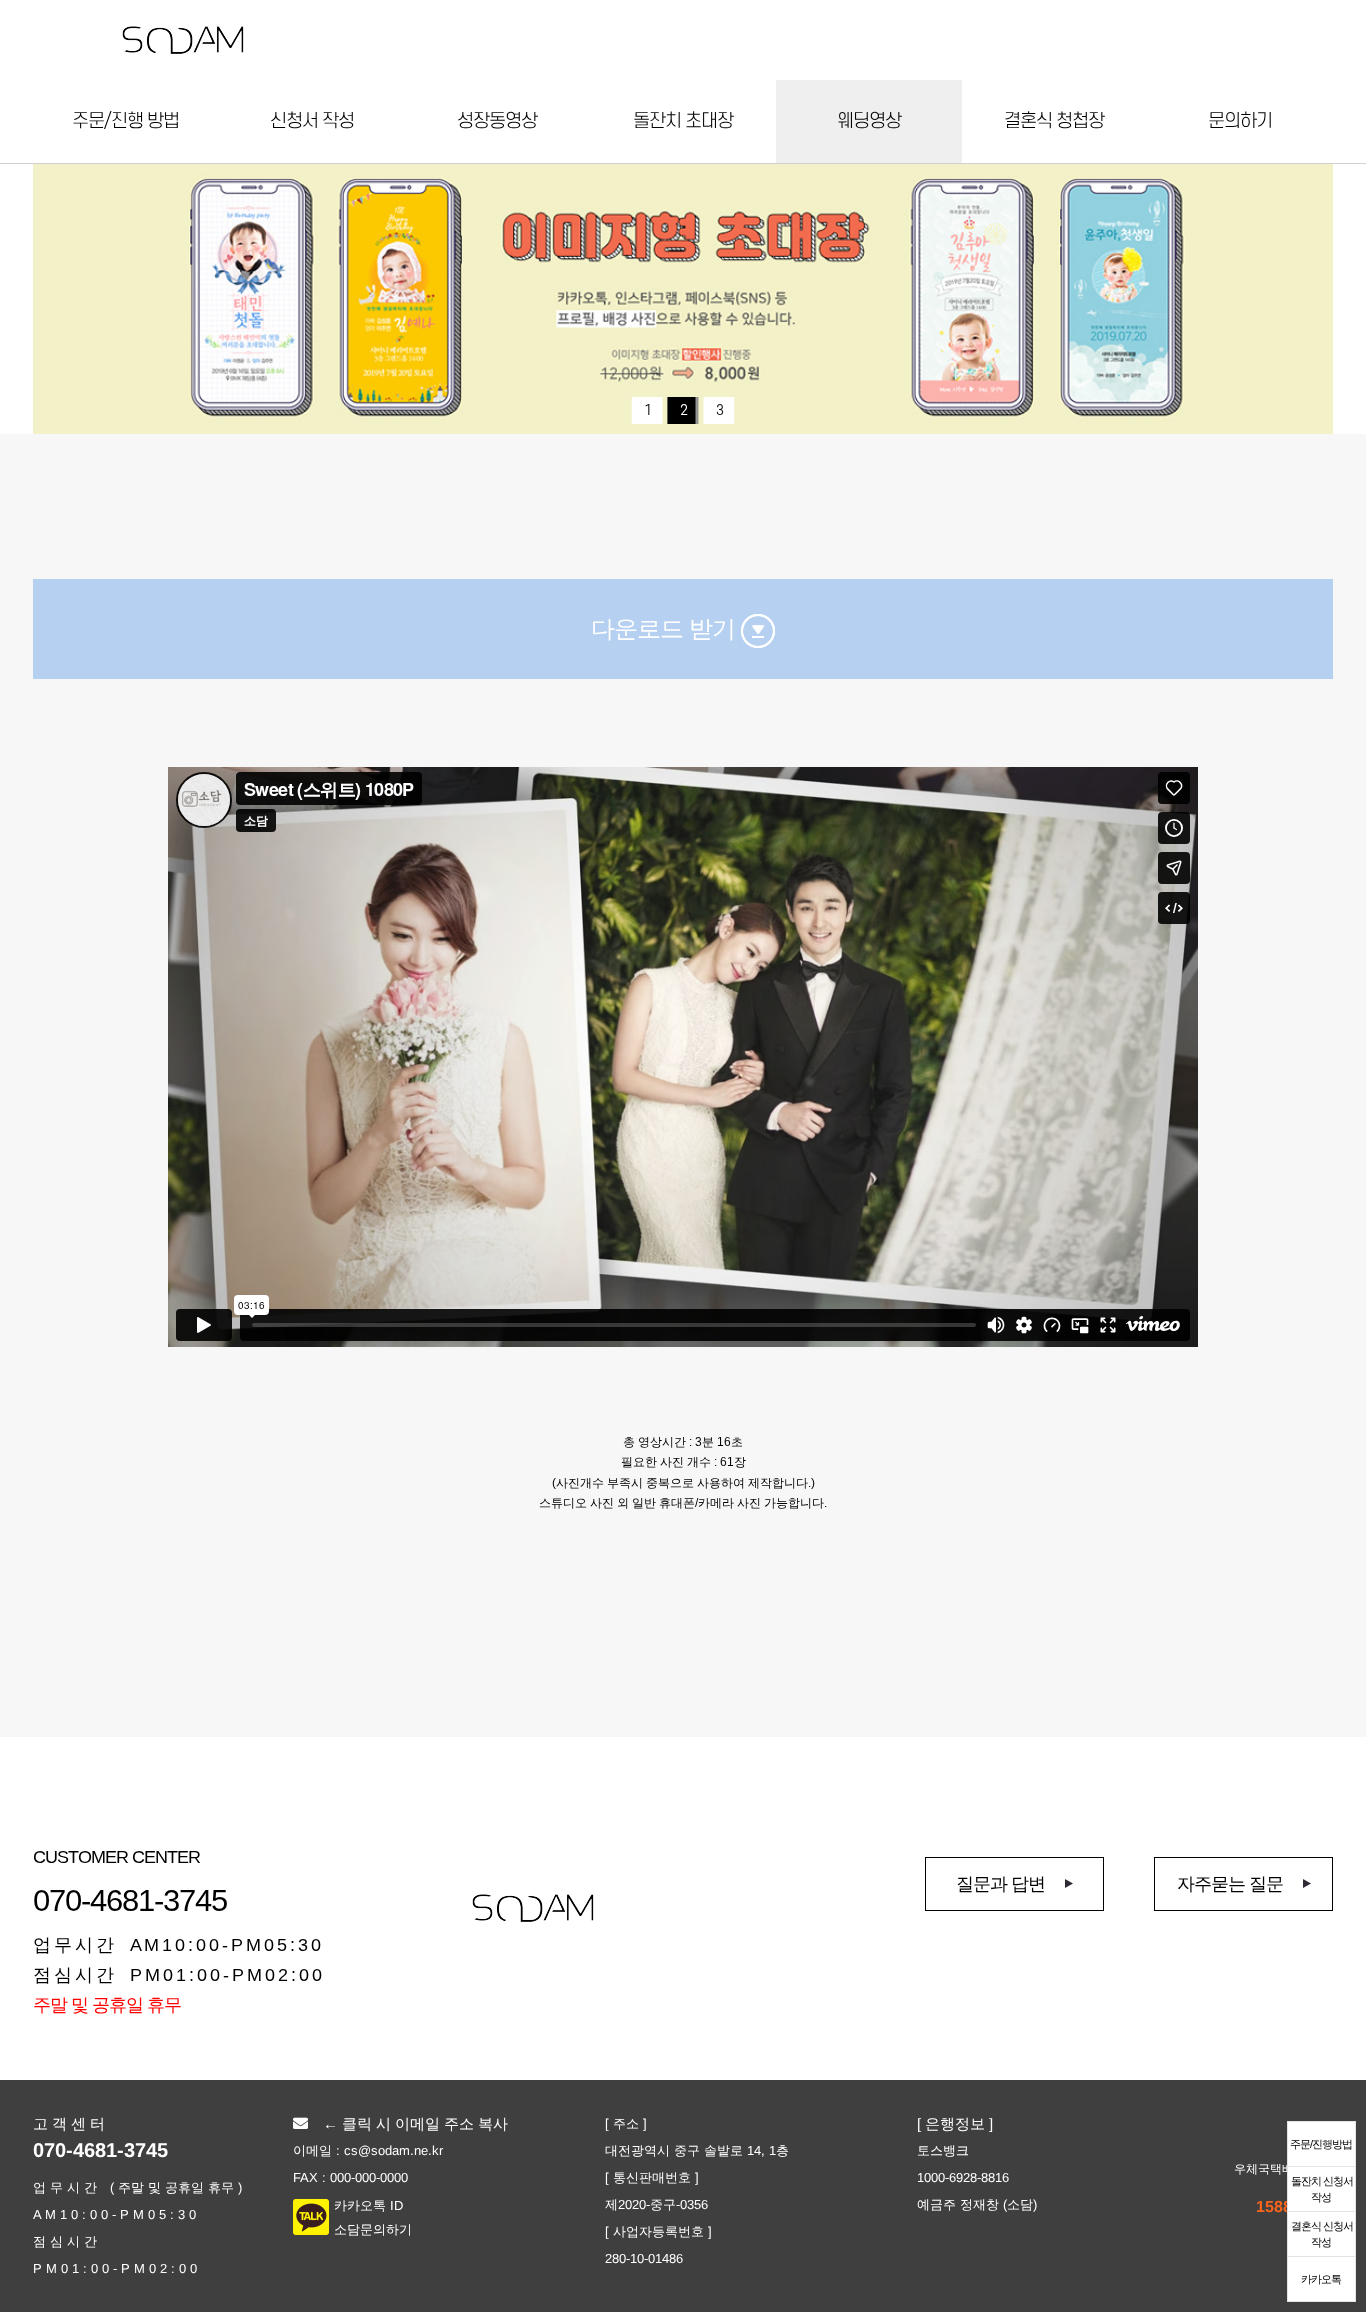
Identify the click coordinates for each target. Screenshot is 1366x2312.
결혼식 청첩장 (1054, 121)
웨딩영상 (869, 121)
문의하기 (1240, 121)
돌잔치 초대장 (683, 121)
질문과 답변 (1000, 1884)
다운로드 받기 (666, 628)
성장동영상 (497, 121)
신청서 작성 (312, 121)
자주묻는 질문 (1230, 1884)
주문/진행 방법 (125, 121)
